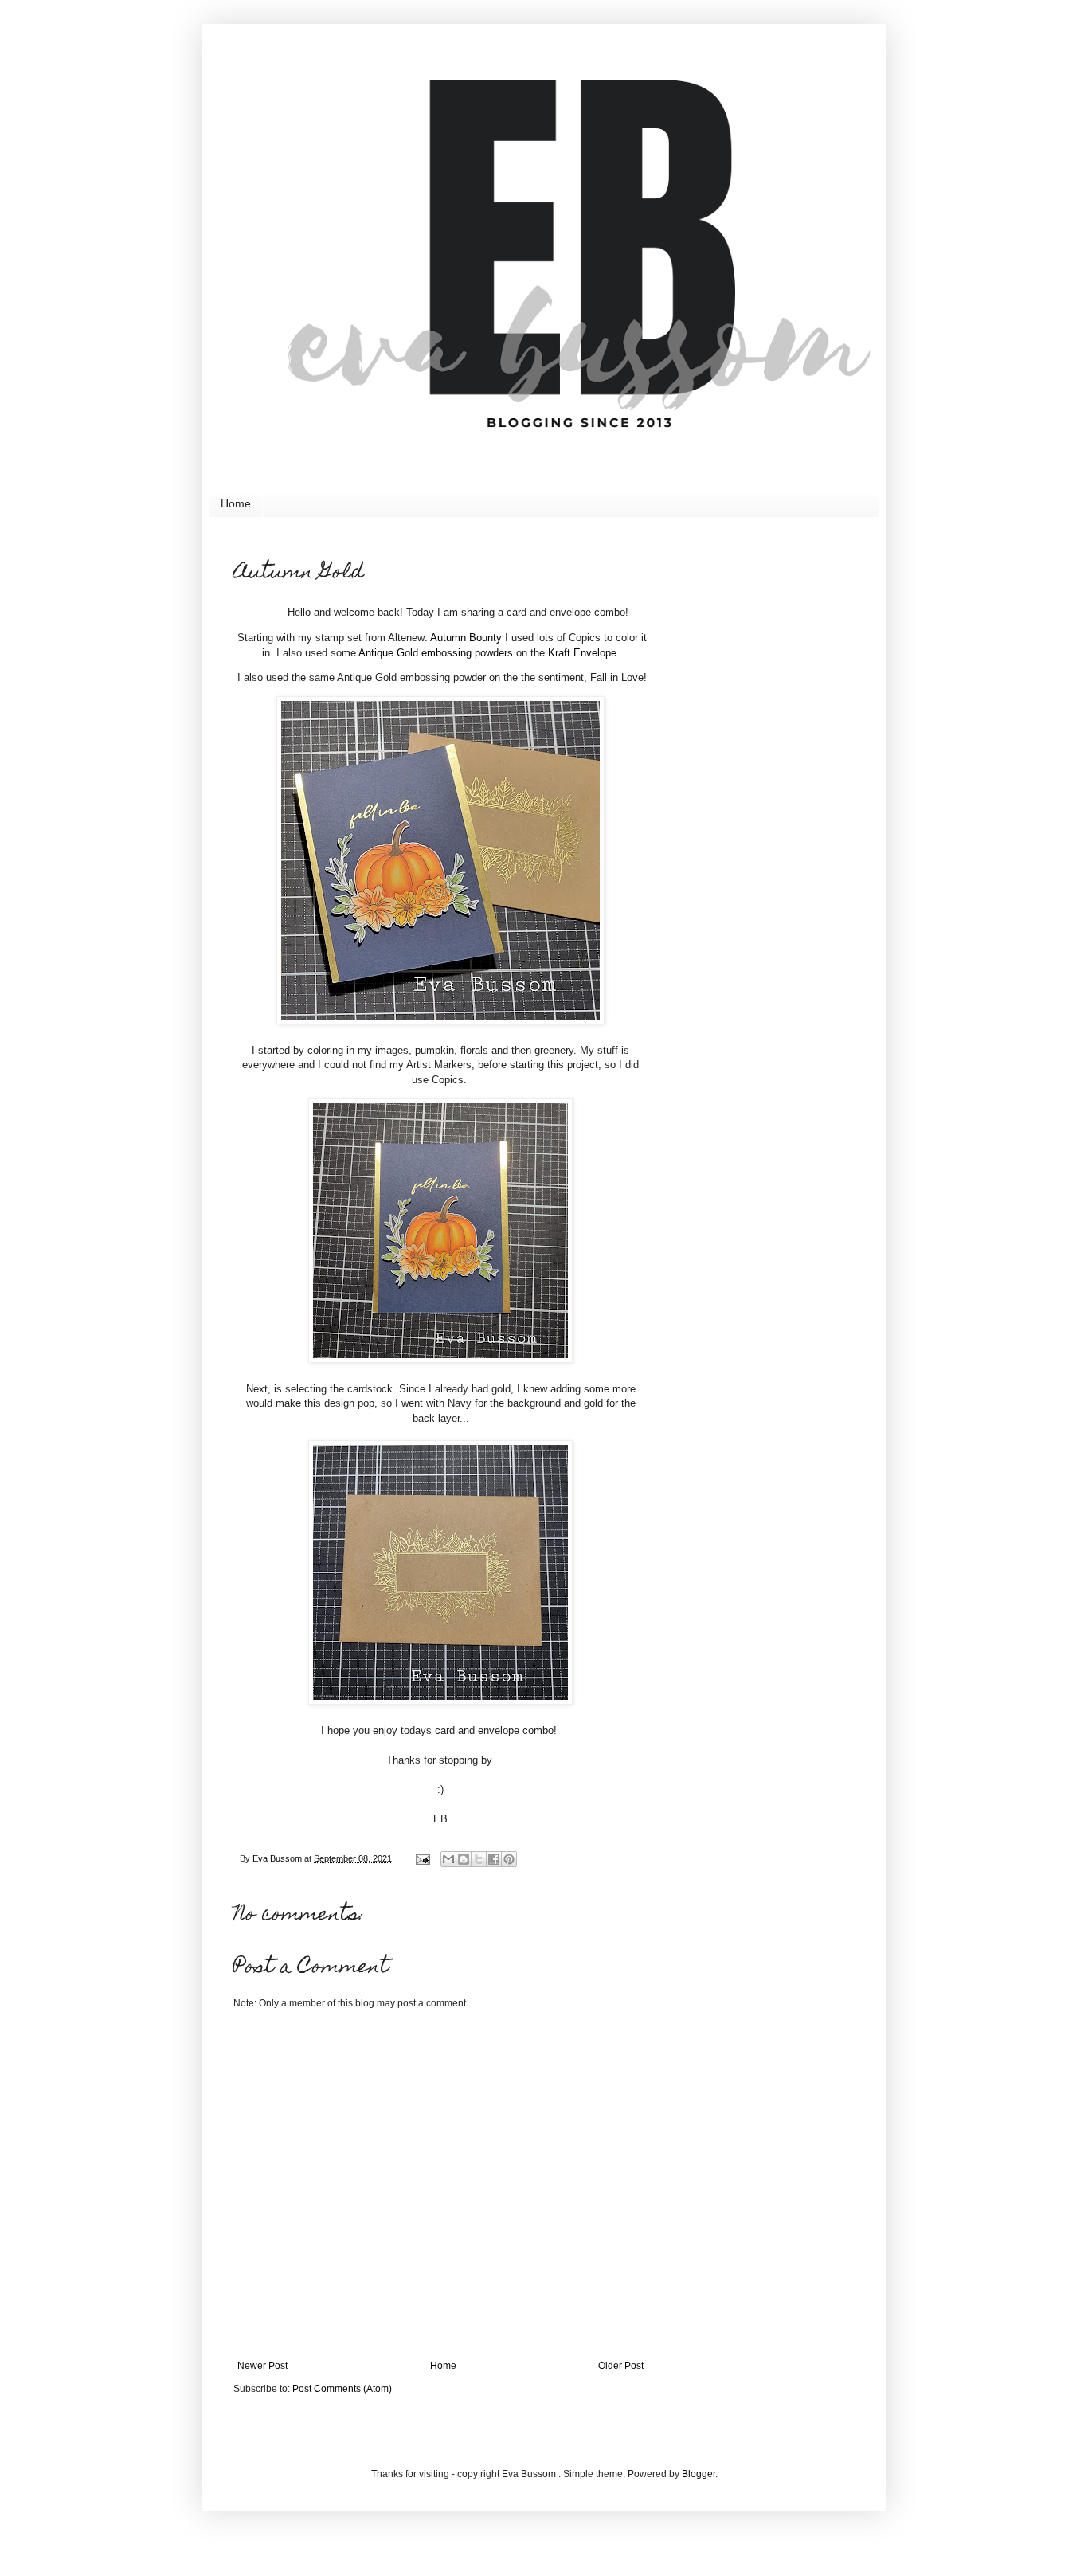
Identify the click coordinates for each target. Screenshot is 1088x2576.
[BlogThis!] (464, 1859)
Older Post (621, 2366)
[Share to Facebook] (494, 1859)
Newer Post (262, 2366)
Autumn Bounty (466, 638)
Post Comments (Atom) (342, 2389)
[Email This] (448, 1859)
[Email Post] (422, 1858)
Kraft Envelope (582, 653)
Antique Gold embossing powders (436, 653)
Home (236, 503)
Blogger (699, 2474)
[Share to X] (479, 1859)
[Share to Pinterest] (509, 1859)
